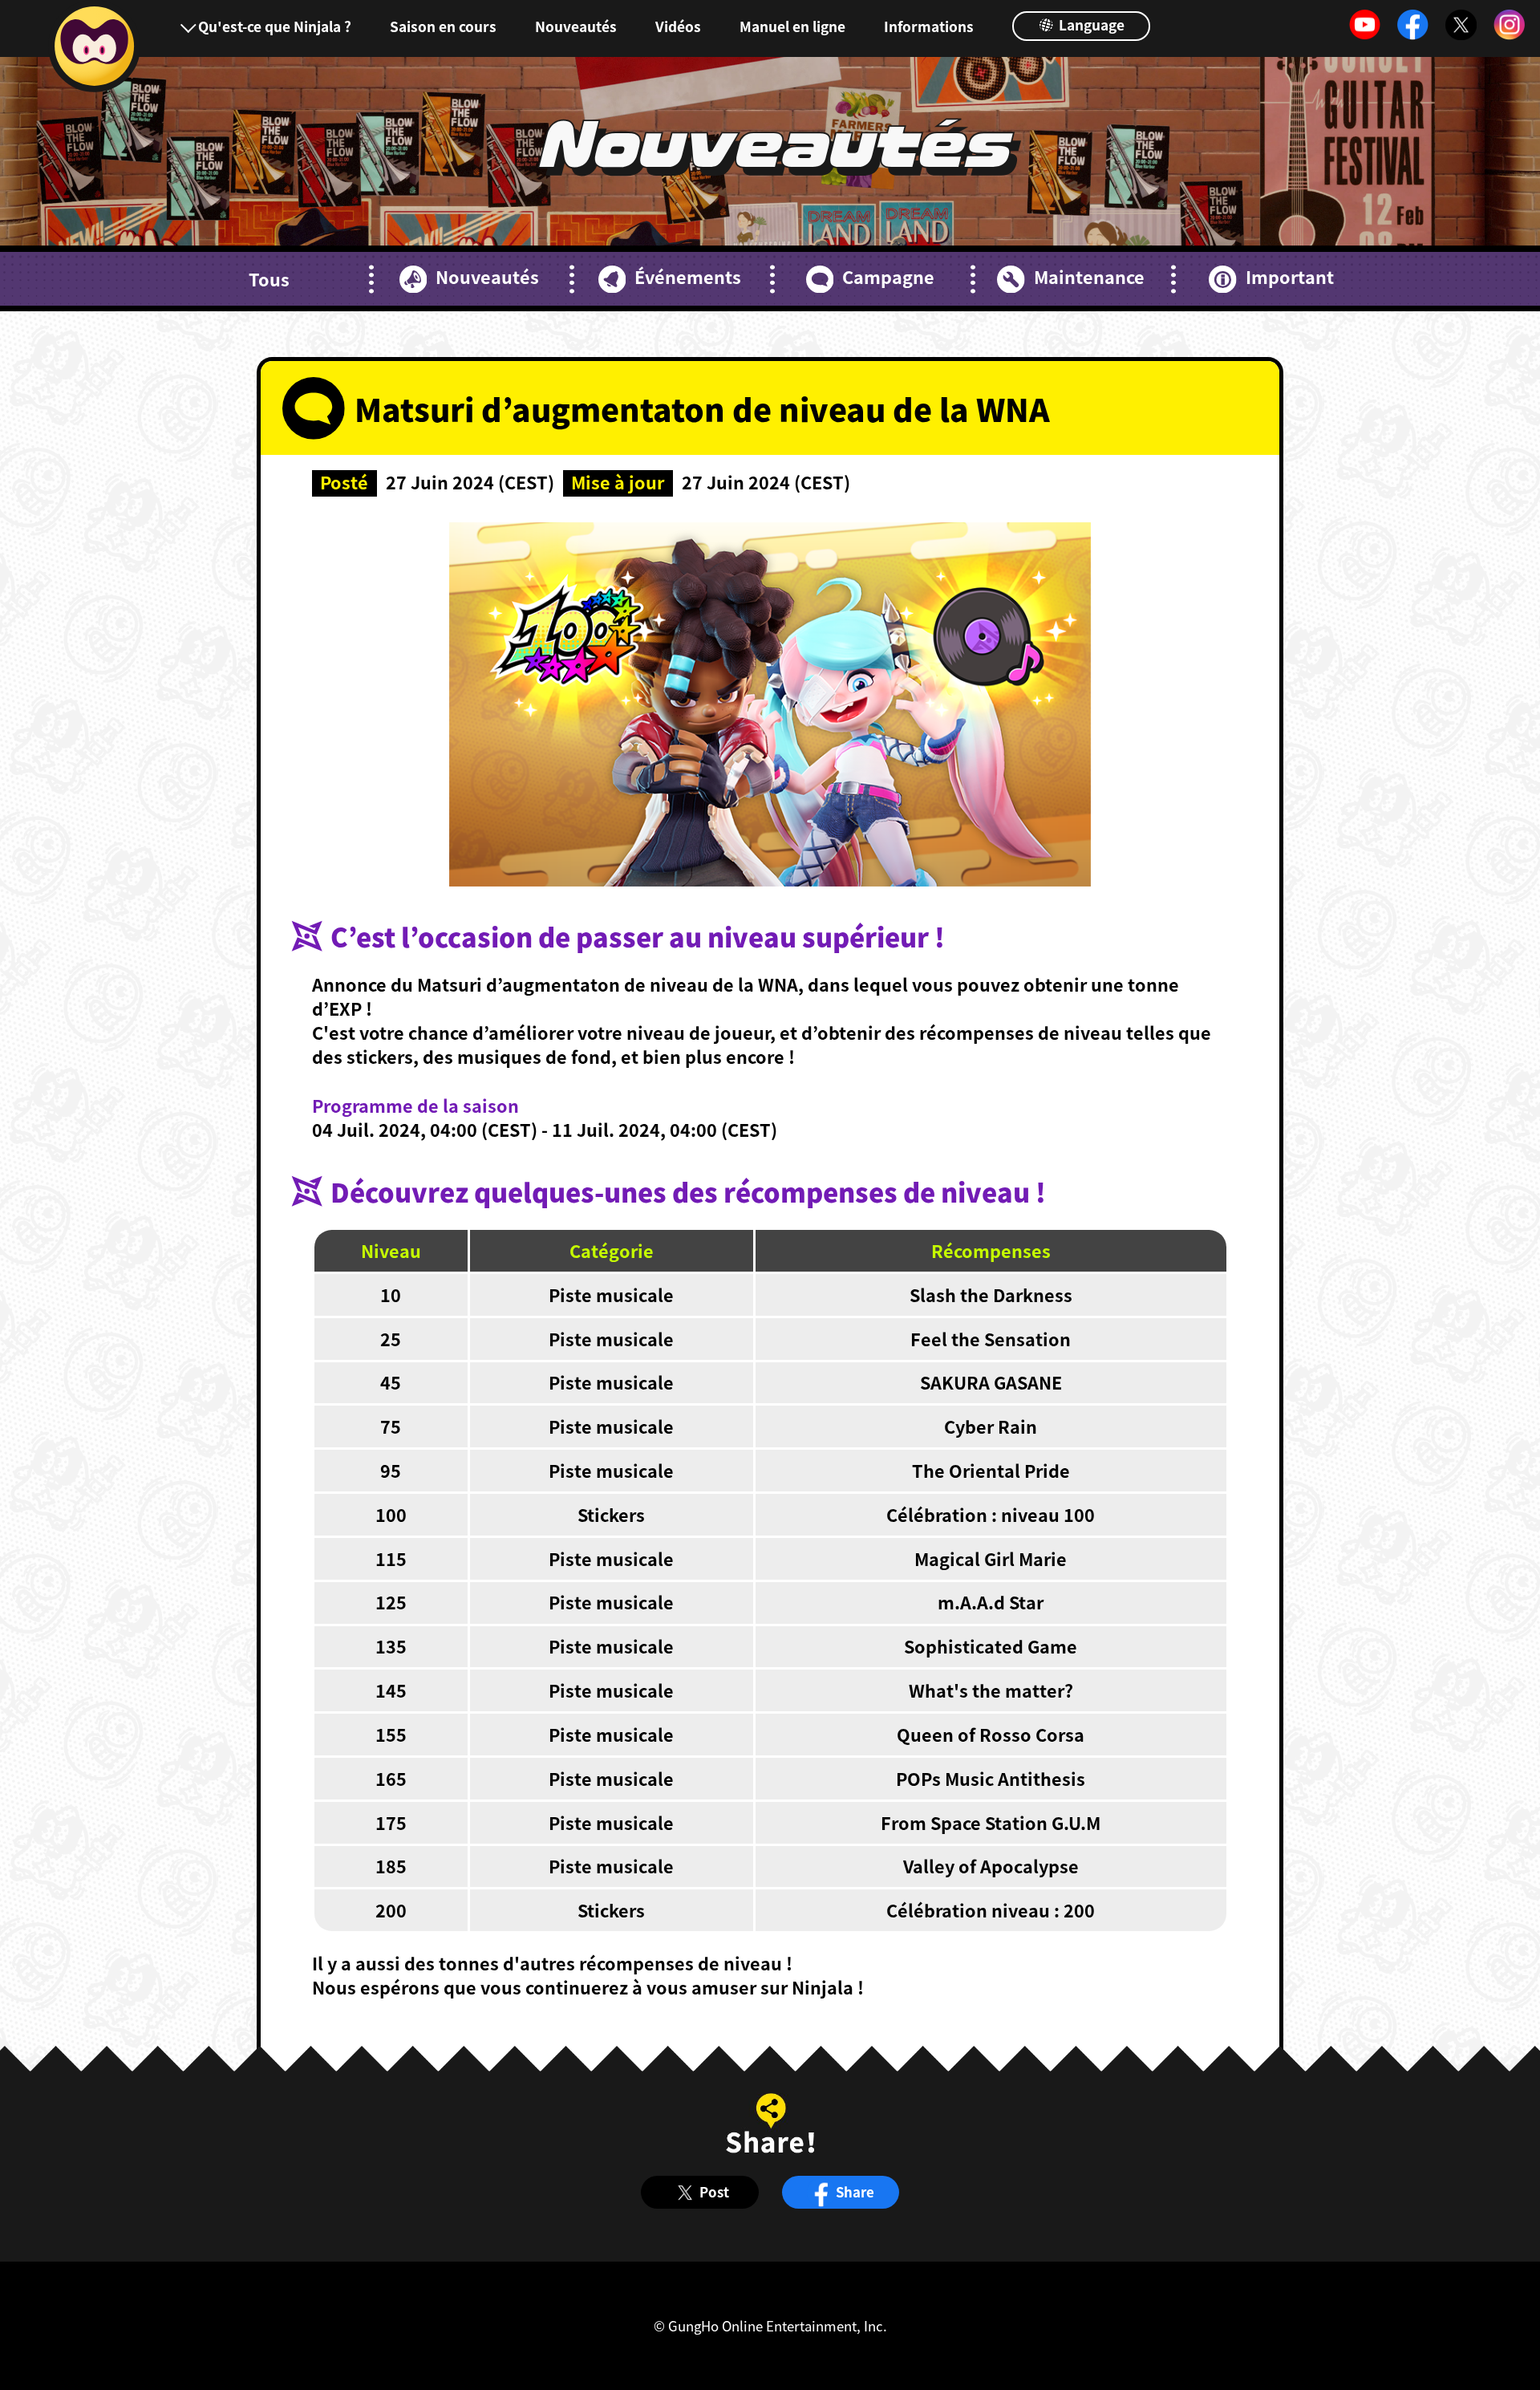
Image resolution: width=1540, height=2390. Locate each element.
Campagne (888, 277)
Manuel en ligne (792, 26)
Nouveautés (576, 26)
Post (714, 2192)
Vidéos (678, 26)
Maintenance (1089, 277)
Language (1090, 24)
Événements (688, 277)
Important (1289, 277)
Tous (269, 279)
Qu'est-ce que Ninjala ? (275, 26)
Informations (929, 26)
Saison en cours (443, 26)
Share (855, 2192)
